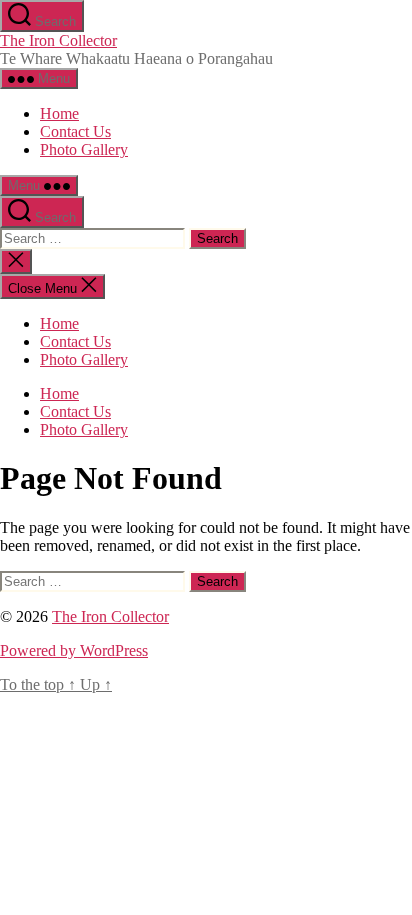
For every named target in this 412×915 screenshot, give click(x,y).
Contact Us (75, 131)
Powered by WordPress (74, 650)
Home (59, 113)
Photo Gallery (84, 149)
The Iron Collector (58, 40)
